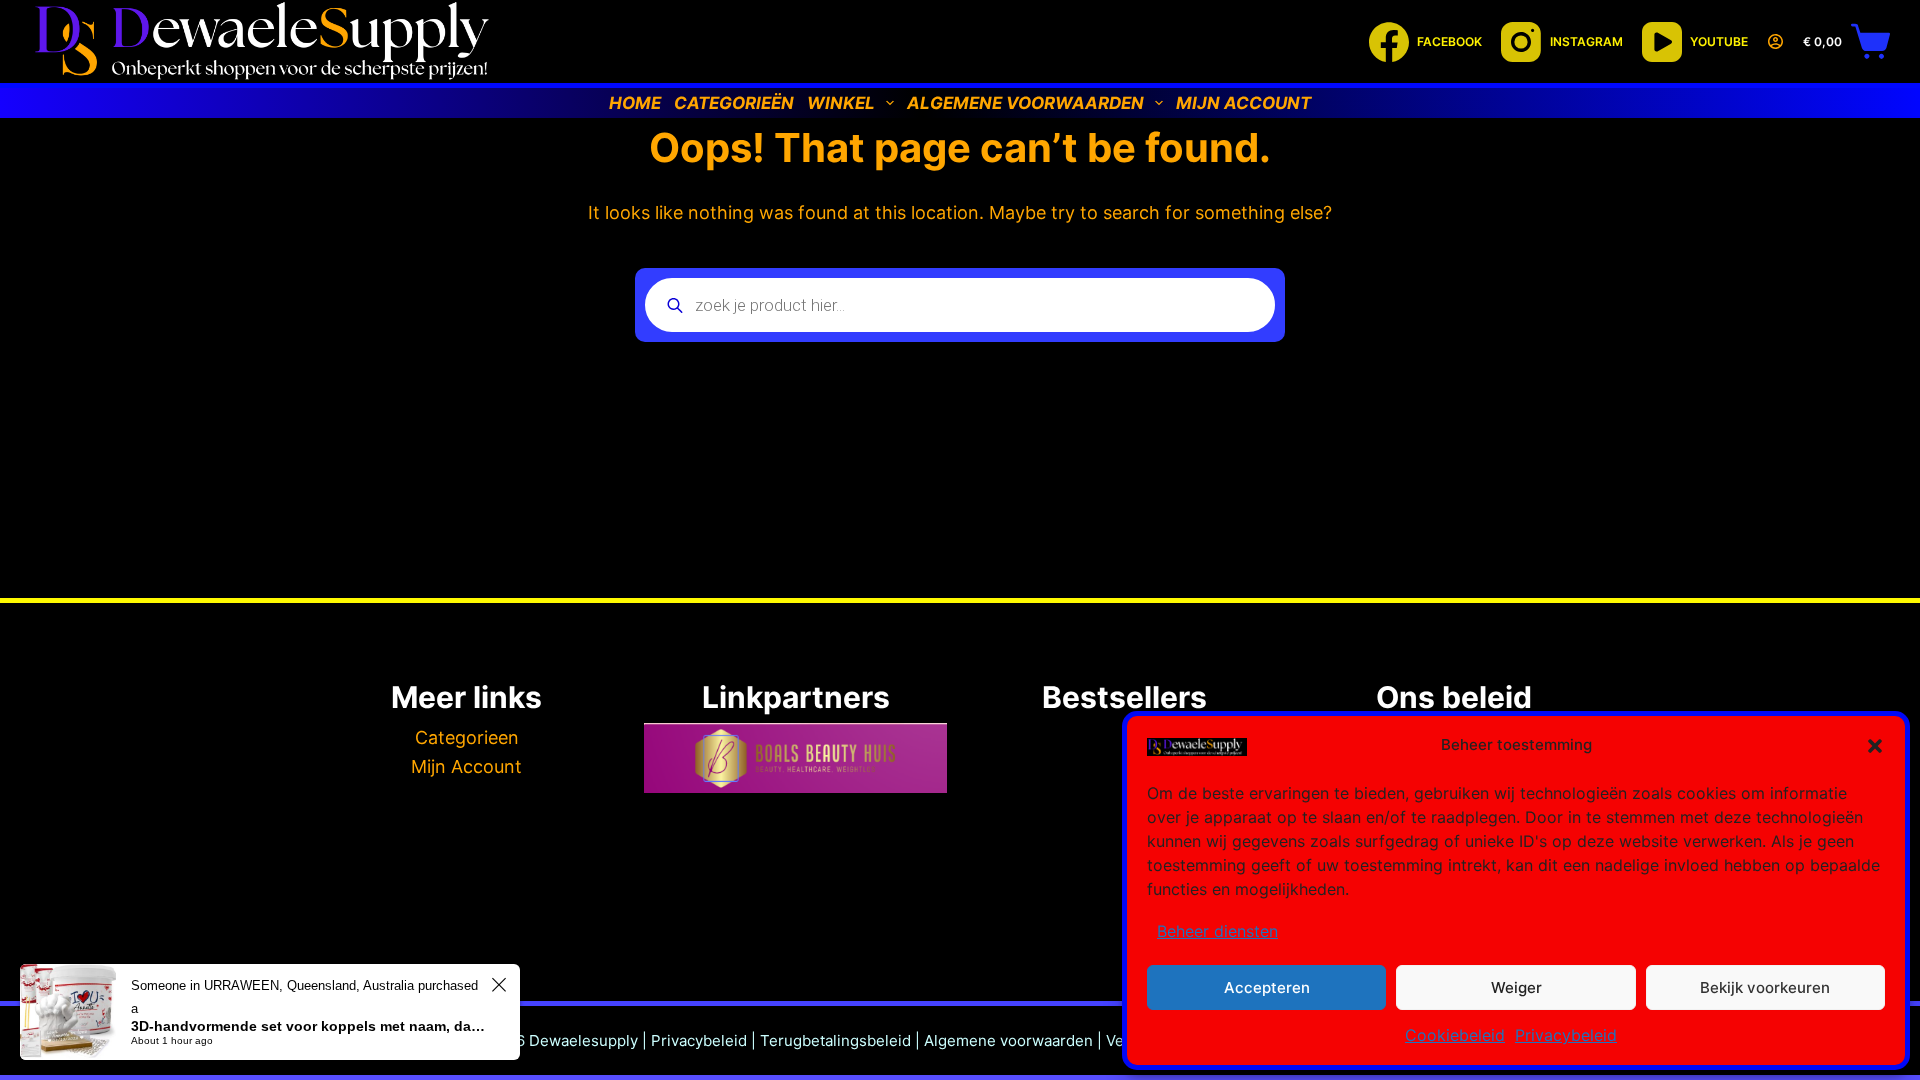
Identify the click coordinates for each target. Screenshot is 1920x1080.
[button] (1875, 746)
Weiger (1516, 987)
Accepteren (1267, 987)
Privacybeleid (1566, 1035)
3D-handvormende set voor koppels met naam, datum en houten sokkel (308, 1026)
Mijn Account (466, 766)
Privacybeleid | (703, 1040)
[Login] (1775, 41)
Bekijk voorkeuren (1765, 987)
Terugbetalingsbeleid (835, 1040)
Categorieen (467, 737)
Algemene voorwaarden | (1015, 1040)
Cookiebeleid (1455, 1035)
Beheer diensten (1217, 931)
